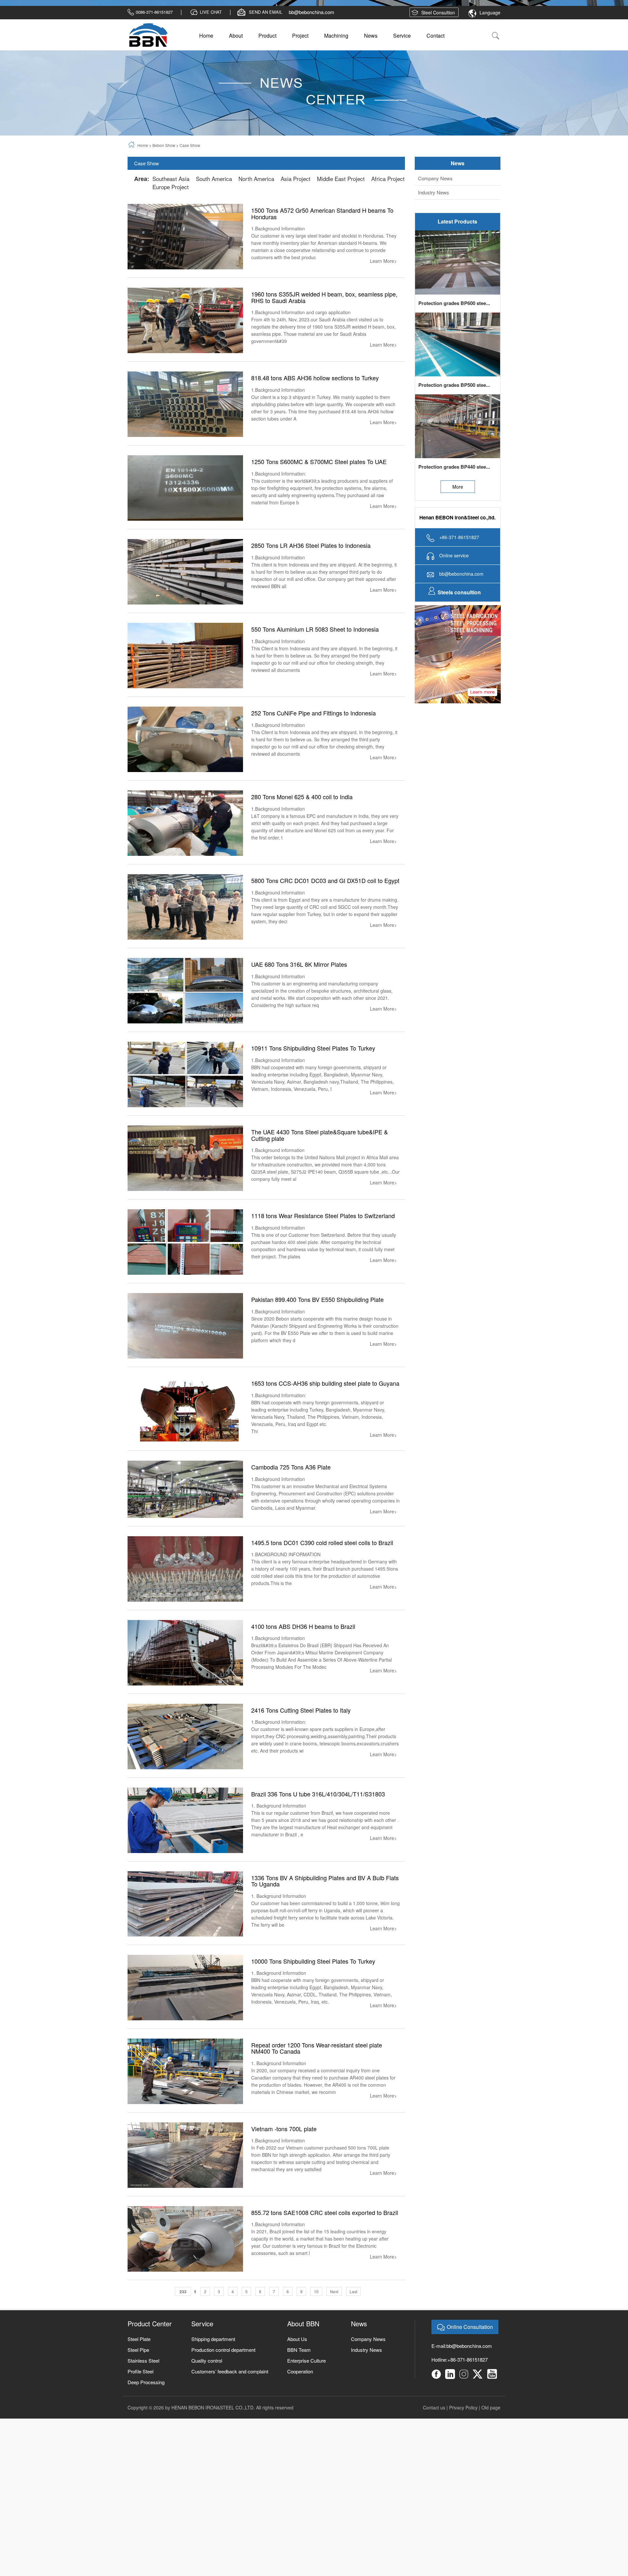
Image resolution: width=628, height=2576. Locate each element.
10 (316, 2324)
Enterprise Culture (306, 2394)
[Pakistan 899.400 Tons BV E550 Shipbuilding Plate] (185, 1358)
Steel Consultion (438, 46)
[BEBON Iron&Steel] (148, 68)
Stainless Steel (143, 2394)
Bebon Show (164, 179)
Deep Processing (146, 2415)
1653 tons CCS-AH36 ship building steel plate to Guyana (325, 1416)
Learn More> (383, 294)
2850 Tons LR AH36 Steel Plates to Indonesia (311, 579)
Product (267, 69)
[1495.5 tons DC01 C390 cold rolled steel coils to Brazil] (185, 1602)
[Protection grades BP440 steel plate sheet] (458, 459)
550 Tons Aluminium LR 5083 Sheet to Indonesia (315, 662)
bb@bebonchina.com (312, 45)
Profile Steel (140, 2404)
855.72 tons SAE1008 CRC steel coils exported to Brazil (325, 2245)
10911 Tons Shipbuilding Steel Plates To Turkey (313, 1081)
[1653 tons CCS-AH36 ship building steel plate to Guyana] (185, 1442)
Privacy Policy (463, 2441)
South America (214, 212)
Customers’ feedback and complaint (230, 2404)
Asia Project (296, 212)
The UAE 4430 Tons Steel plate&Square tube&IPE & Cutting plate (320, 1168)
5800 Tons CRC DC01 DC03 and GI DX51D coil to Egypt (325, 914)
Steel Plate (139, 2372)
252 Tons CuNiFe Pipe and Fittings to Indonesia (314, 746)
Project (300, 69)
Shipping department (213, 2372)
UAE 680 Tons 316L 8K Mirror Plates (299, 998)
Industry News (434, 226)
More (458, 520)
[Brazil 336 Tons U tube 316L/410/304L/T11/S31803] (185, 1853)
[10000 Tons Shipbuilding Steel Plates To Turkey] (185, 2020)
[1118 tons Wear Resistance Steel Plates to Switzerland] (185, 1275)
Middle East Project (341, 212)
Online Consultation (470, 2360)
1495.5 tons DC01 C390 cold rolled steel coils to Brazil (322, 1576)
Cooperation (300, 2404)
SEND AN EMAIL (266, 45)
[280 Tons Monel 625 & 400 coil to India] (185, 856)
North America (256, 212)
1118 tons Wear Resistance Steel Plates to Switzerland (323, 1249)
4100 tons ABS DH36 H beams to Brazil (303, 1659)
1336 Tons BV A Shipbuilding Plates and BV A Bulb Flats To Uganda (325, 1914)
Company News (435, 212)
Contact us (434, 2441)
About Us (297, 2372)
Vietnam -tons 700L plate (284, 2162)
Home (206, 69)
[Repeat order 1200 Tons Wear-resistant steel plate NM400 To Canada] (185, 2104)
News (371, 69)
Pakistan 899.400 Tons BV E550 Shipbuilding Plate (317, 1333)
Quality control (207, 2394)
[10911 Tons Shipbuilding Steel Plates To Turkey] (185, 1107)
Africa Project (388, 212)
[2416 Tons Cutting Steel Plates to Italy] (185, 1769)
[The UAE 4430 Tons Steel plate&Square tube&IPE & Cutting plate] (185, 1191)
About (236, 69)
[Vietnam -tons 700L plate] (185, 2187)
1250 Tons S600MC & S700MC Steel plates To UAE (319, 495)
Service (402, 69)
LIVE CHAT (211, 45)
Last (353, 2324)
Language (490, 46)
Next (334, 2324)
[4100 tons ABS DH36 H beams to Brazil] (185, 1685)
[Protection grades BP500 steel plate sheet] (458, 377)
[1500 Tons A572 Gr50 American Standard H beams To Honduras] (185, 269)
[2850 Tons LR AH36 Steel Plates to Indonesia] (185, 604)
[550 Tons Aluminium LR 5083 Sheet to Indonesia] (185, 688)
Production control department (223, 2383)
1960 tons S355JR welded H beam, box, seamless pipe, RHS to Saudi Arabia (324, 331)
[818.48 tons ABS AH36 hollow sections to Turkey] (185, 437)
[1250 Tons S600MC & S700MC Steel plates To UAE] (185, 521)
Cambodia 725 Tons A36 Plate (291, 1500)
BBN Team (299, 2383)
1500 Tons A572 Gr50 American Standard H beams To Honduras (322, 247)
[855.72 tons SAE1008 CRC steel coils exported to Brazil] (185, 2271)
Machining (336, 69)
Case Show (190, 179)
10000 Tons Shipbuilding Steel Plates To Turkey (313, 1994)
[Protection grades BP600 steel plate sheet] (458, 295)
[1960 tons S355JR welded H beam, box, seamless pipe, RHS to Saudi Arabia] (185, 353)
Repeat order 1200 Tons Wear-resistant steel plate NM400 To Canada (317, 2081)
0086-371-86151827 (154, 45)
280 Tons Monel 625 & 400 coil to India (302, 830)
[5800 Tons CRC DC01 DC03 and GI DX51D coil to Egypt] (185, 939)
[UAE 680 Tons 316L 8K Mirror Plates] (185, 1023)
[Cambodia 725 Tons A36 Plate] (185, 1522)
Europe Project (171, 220)
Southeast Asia (171, 212)
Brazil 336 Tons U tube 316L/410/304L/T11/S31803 (318, 1827)
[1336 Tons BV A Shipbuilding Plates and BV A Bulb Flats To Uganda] (185, 1936)
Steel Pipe (138, 2383)
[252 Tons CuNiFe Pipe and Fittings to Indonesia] (185, 772)
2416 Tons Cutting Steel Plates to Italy (301, 1743)
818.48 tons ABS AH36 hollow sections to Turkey (315, 411)
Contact (436, 69)
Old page (491, 2441)
